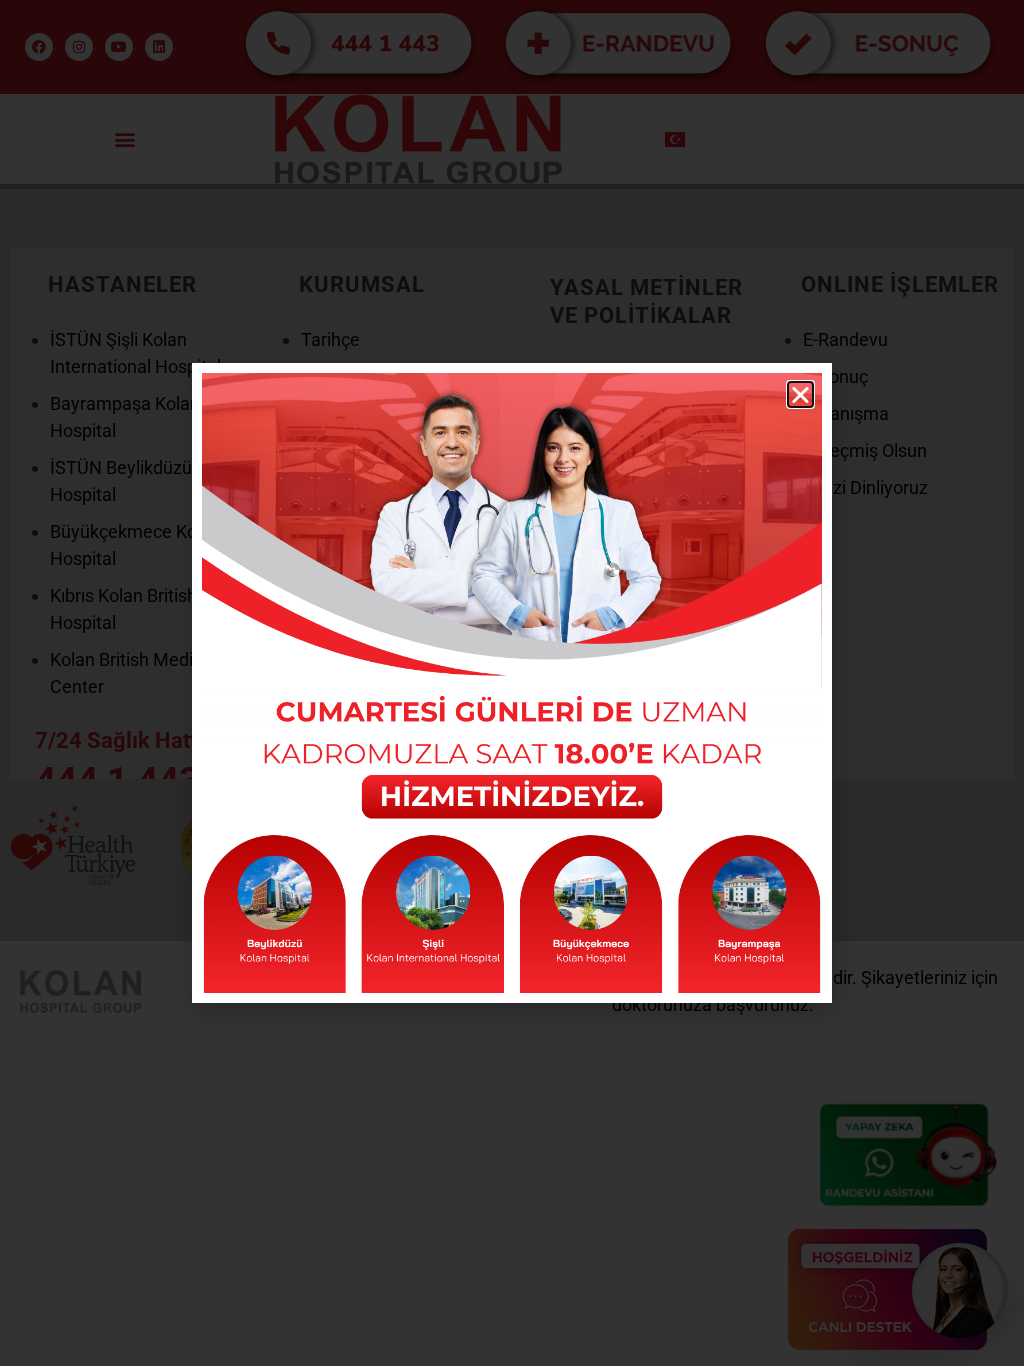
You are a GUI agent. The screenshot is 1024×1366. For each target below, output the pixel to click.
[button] (800, 394)
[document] (512, 683)
